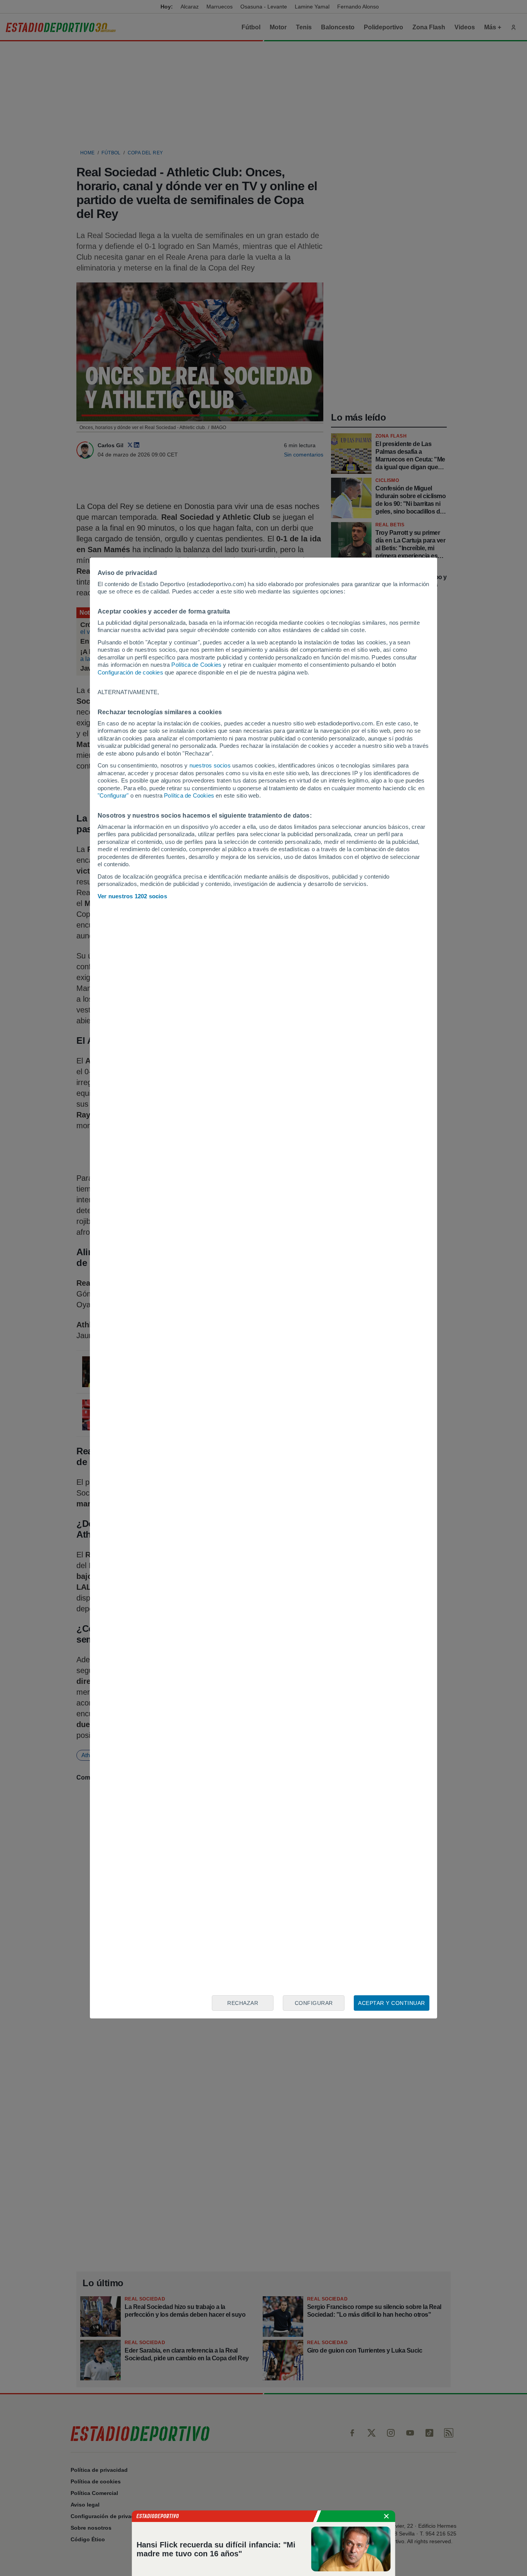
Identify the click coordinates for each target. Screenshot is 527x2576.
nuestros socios (210, 765)
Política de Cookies (196, 665)
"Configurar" (113, 795)
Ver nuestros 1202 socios (132, 896)
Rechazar (243, 2003)
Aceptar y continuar (392, 2003)
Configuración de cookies (130, 672)
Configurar (314, 2003)
